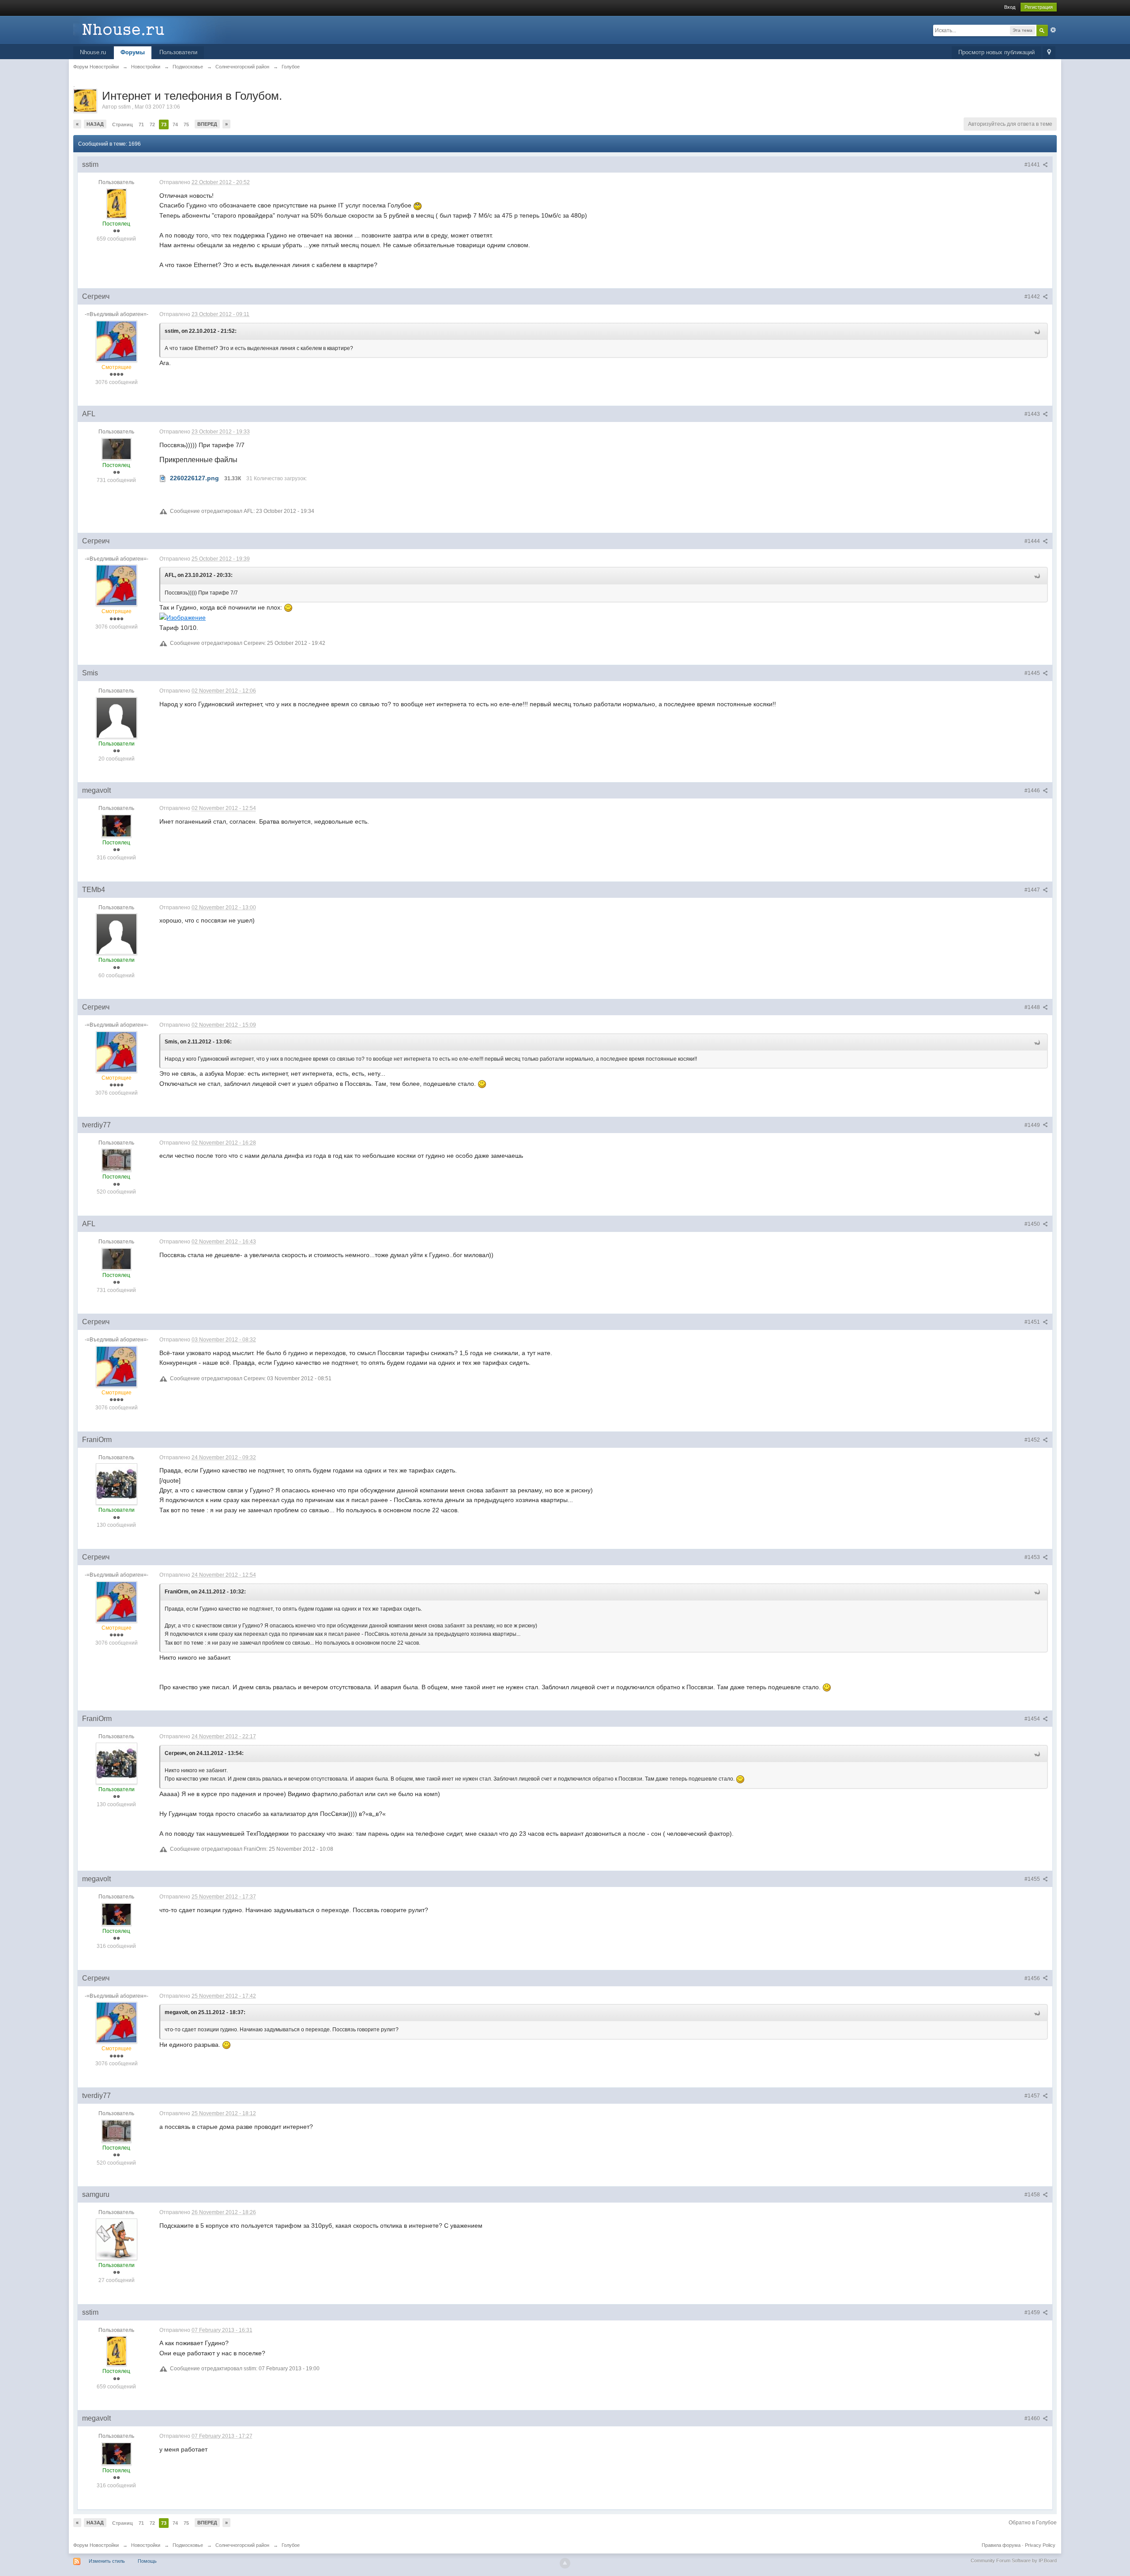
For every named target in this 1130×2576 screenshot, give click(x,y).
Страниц (122, 124)
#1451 (1033, 1322)
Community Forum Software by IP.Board (1014, 2561)
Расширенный (1053, 30)
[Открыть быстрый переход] (1049, 53)
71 (141, 124)
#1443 (1033, 414)
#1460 (1033, 2418)
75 (186, 124)
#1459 (1033, 2312)
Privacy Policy (1040, 2545)
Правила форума (1001, 2545)
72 (152, 124)
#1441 (1033, 165)
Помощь (147, 2561)
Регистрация (1039, 7)
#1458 (1033, 2195)
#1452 (1033, 1440)
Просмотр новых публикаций (996, 52)
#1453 (1033, 1557)
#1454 (1033, 1719)
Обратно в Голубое (1033, 2523)
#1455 (1033, 1879)
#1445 (1033, 673)
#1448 (1033, 1007)
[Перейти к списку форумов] (152, 29)
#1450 (1033, 1224)
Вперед (207, 124)
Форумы (133, 52)
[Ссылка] (183, 617)
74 (175, 124)
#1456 (1033, 1978)
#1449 (1033, 1125)
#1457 (1033, 2096)
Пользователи (178, 52)
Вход (1010, 7)
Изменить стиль (107, 2561)
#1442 (1033, 297)
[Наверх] (565, 2563)
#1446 (1033, 791)
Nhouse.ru (93, 52)
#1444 (1033, 541)
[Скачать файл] (163, 478)
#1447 (1033, 890)
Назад (95, 124)
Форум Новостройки (96, 2545)
